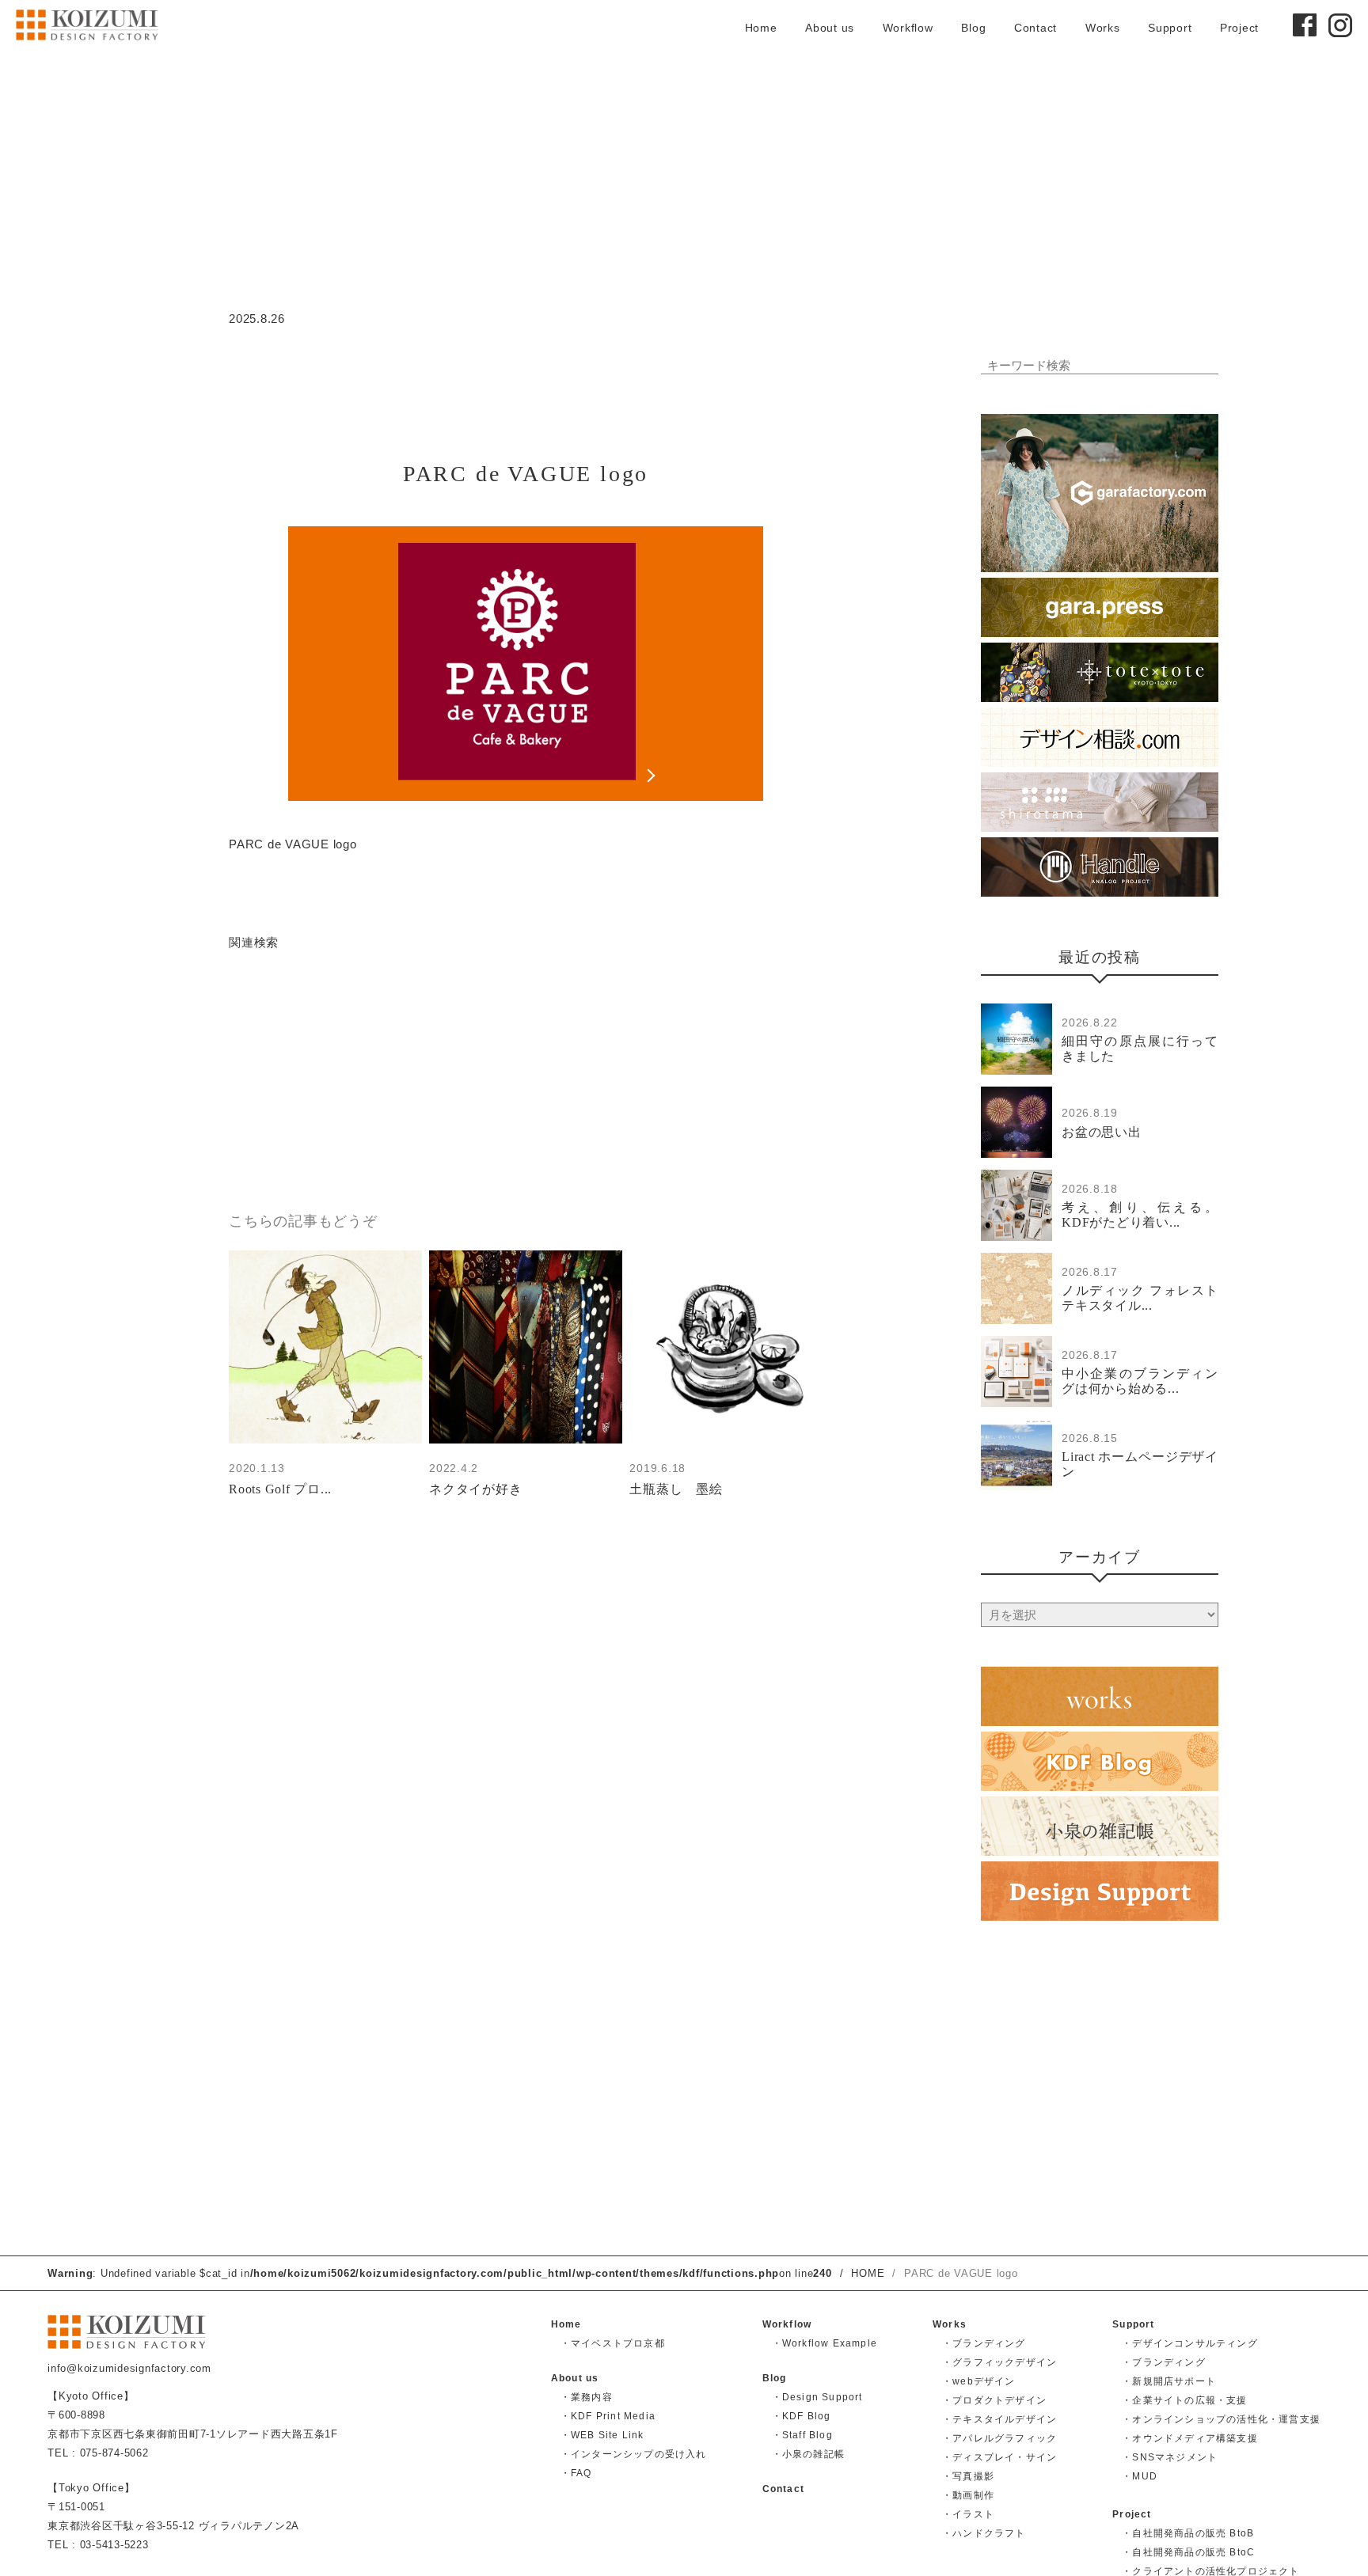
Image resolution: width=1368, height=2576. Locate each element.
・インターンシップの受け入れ (634, 2454)
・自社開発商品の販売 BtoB (1188, 2533)
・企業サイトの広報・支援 (1184, 2400)
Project (1239, 28)
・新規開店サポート (1169, 2381)
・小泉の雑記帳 (808, 2454)
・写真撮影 (968, 2476)
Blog (973, 28)
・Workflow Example (825, 2343)
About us (830, 28)
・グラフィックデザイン (999, 2362)
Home (761, 28)
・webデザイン (979, 2381)
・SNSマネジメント (1170, 2457)
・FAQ (576, 2473)
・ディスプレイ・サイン (999, 2457)
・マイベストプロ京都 (613, 2343)
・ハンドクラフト (984, 2533)
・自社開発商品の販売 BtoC (1188, 2552)
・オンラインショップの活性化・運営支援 (1221, 2419)
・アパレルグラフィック (999, 2438)
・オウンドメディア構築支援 (1190, 2438)
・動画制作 (968, 2495)
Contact (1035, 28)
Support (1170, 28)
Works (1103, 28)
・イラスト (968, 2514)
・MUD (1140, 2476)
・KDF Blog (802, 2416)
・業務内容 (587, 2397)
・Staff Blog (802, 2435)
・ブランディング (984, 2343)
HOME (868, 2273)
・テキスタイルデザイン (999, 2419)
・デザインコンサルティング (1190, 2343)
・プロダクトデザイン (994, 2400)
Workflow (908, 28)
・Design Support (817, 2397)
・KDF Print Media (608, 2416)
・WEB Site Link (602, 2435)
